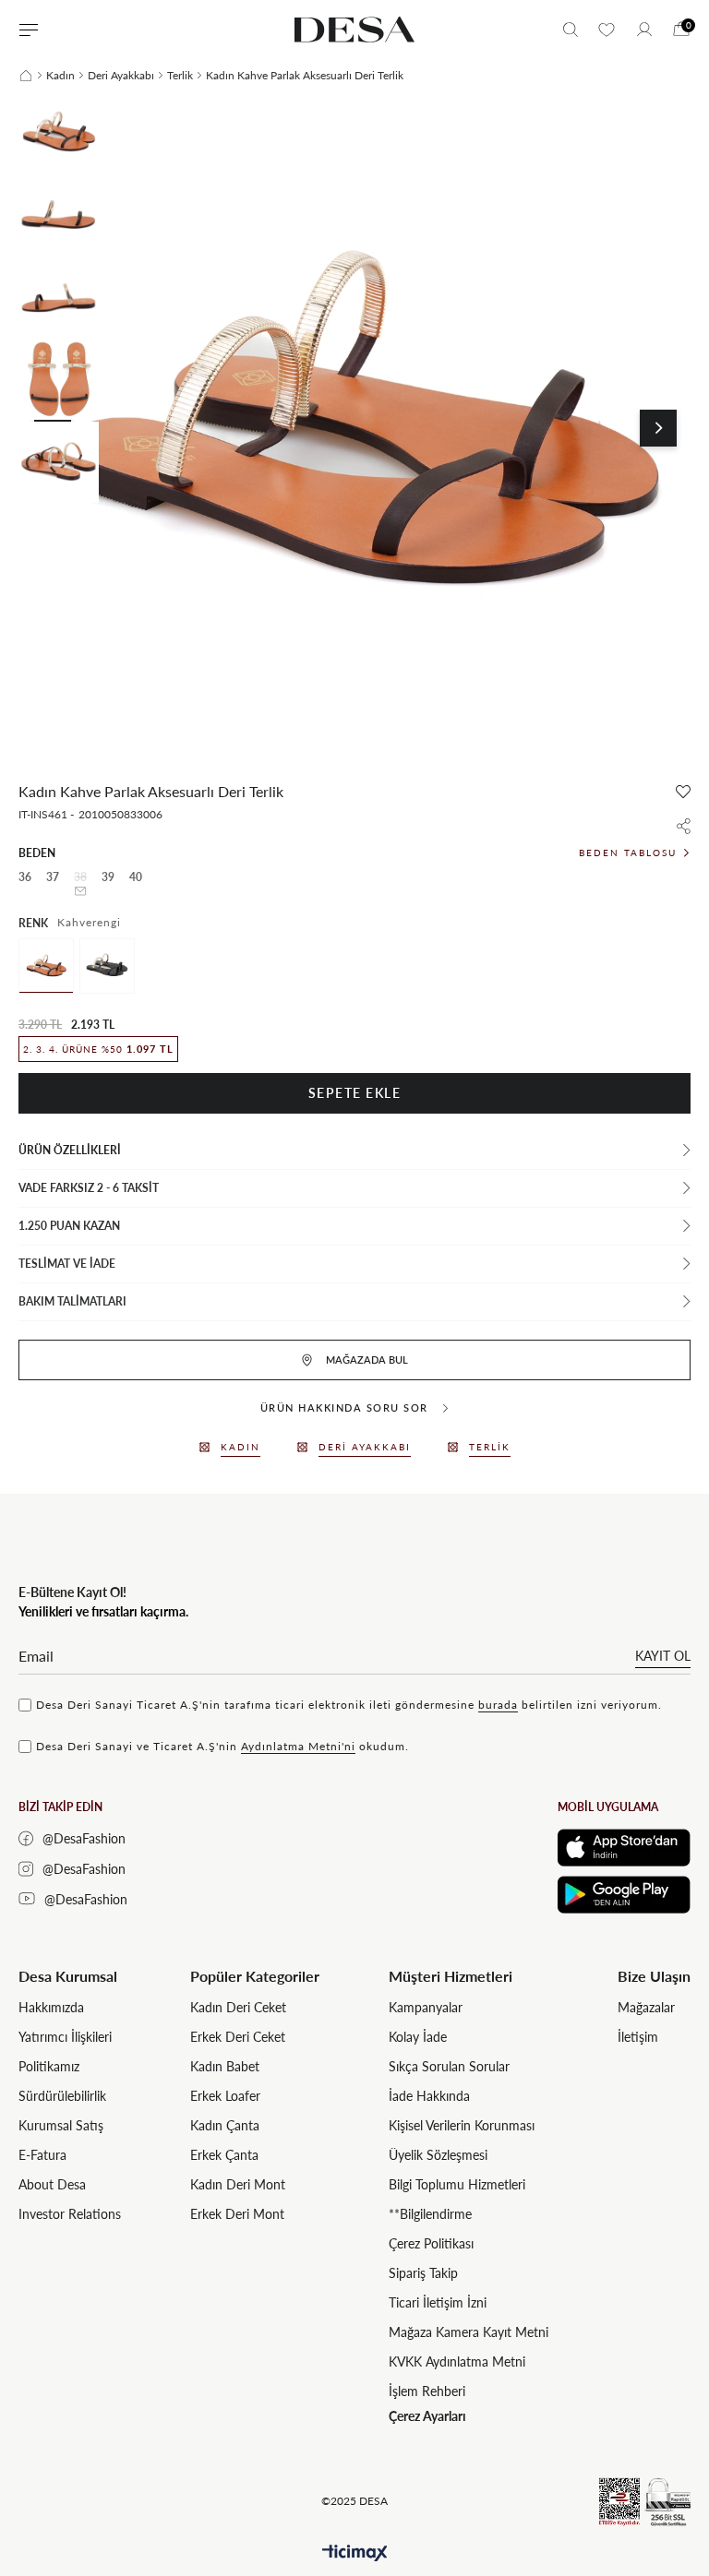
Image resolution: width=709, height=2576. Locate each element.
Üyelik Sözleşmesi (438, 2155)
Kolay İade (418, 2037)
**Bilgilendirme (430, 2214)
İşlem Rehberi (427, 2391)
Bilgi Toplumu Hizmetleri (457, 2184)
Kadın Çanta (225, 2125)
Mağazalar (646, 2007)
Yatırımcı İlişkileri (65, 2037)
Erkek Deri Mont (237, 2214)
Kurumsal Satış (61, 2125)
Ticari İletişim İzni (438, 2302)
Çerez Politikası (431, 2243)
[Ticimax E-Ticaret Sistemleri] (355, 2553)
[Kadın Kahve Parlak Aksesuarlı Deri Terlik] (46, 966)
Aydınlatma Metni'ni (298, 1746)
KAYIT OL (663, 1656)
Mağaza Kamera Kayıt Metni (469, 2332)
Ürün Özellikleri (70, 1150)
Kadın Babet (225, 2066)
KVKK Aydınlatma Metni (457, 2361)
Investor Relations (70, 2214)
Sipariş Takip (423, 2273)
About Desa (52, 2184)
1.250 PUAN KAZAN (69, 1226)
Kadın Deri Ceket (238, 2007)
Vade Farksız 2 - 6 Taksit (89, 1188)
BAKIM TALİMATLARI (72, 1301)
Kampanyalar (426, 2007)
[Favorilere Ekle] (683, 792)
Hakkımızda (51, 2007)
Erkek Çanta (224, 2155)
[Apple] (624, 1848)
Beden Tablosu (628, 853)
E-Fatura (42, 2155)
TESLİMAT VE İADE (67, 1264)
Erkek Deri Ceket (238, 2037)
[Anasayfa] (26, 76)
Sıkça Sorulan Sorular (449, 2066)
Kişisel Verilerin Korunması (462, 2125)
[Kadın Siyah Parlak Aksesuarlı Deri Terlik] (107, 966)
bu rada (498, 1705)
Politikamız (49, 2066)
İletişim (638, 2037)
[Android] (624, 1895)
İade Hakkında (429, 2096)
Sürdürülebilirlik (62, 2096)
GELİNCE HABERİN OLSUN (81, 891)
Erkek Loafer (225, 2096)
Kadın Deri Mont (238, 2184)
